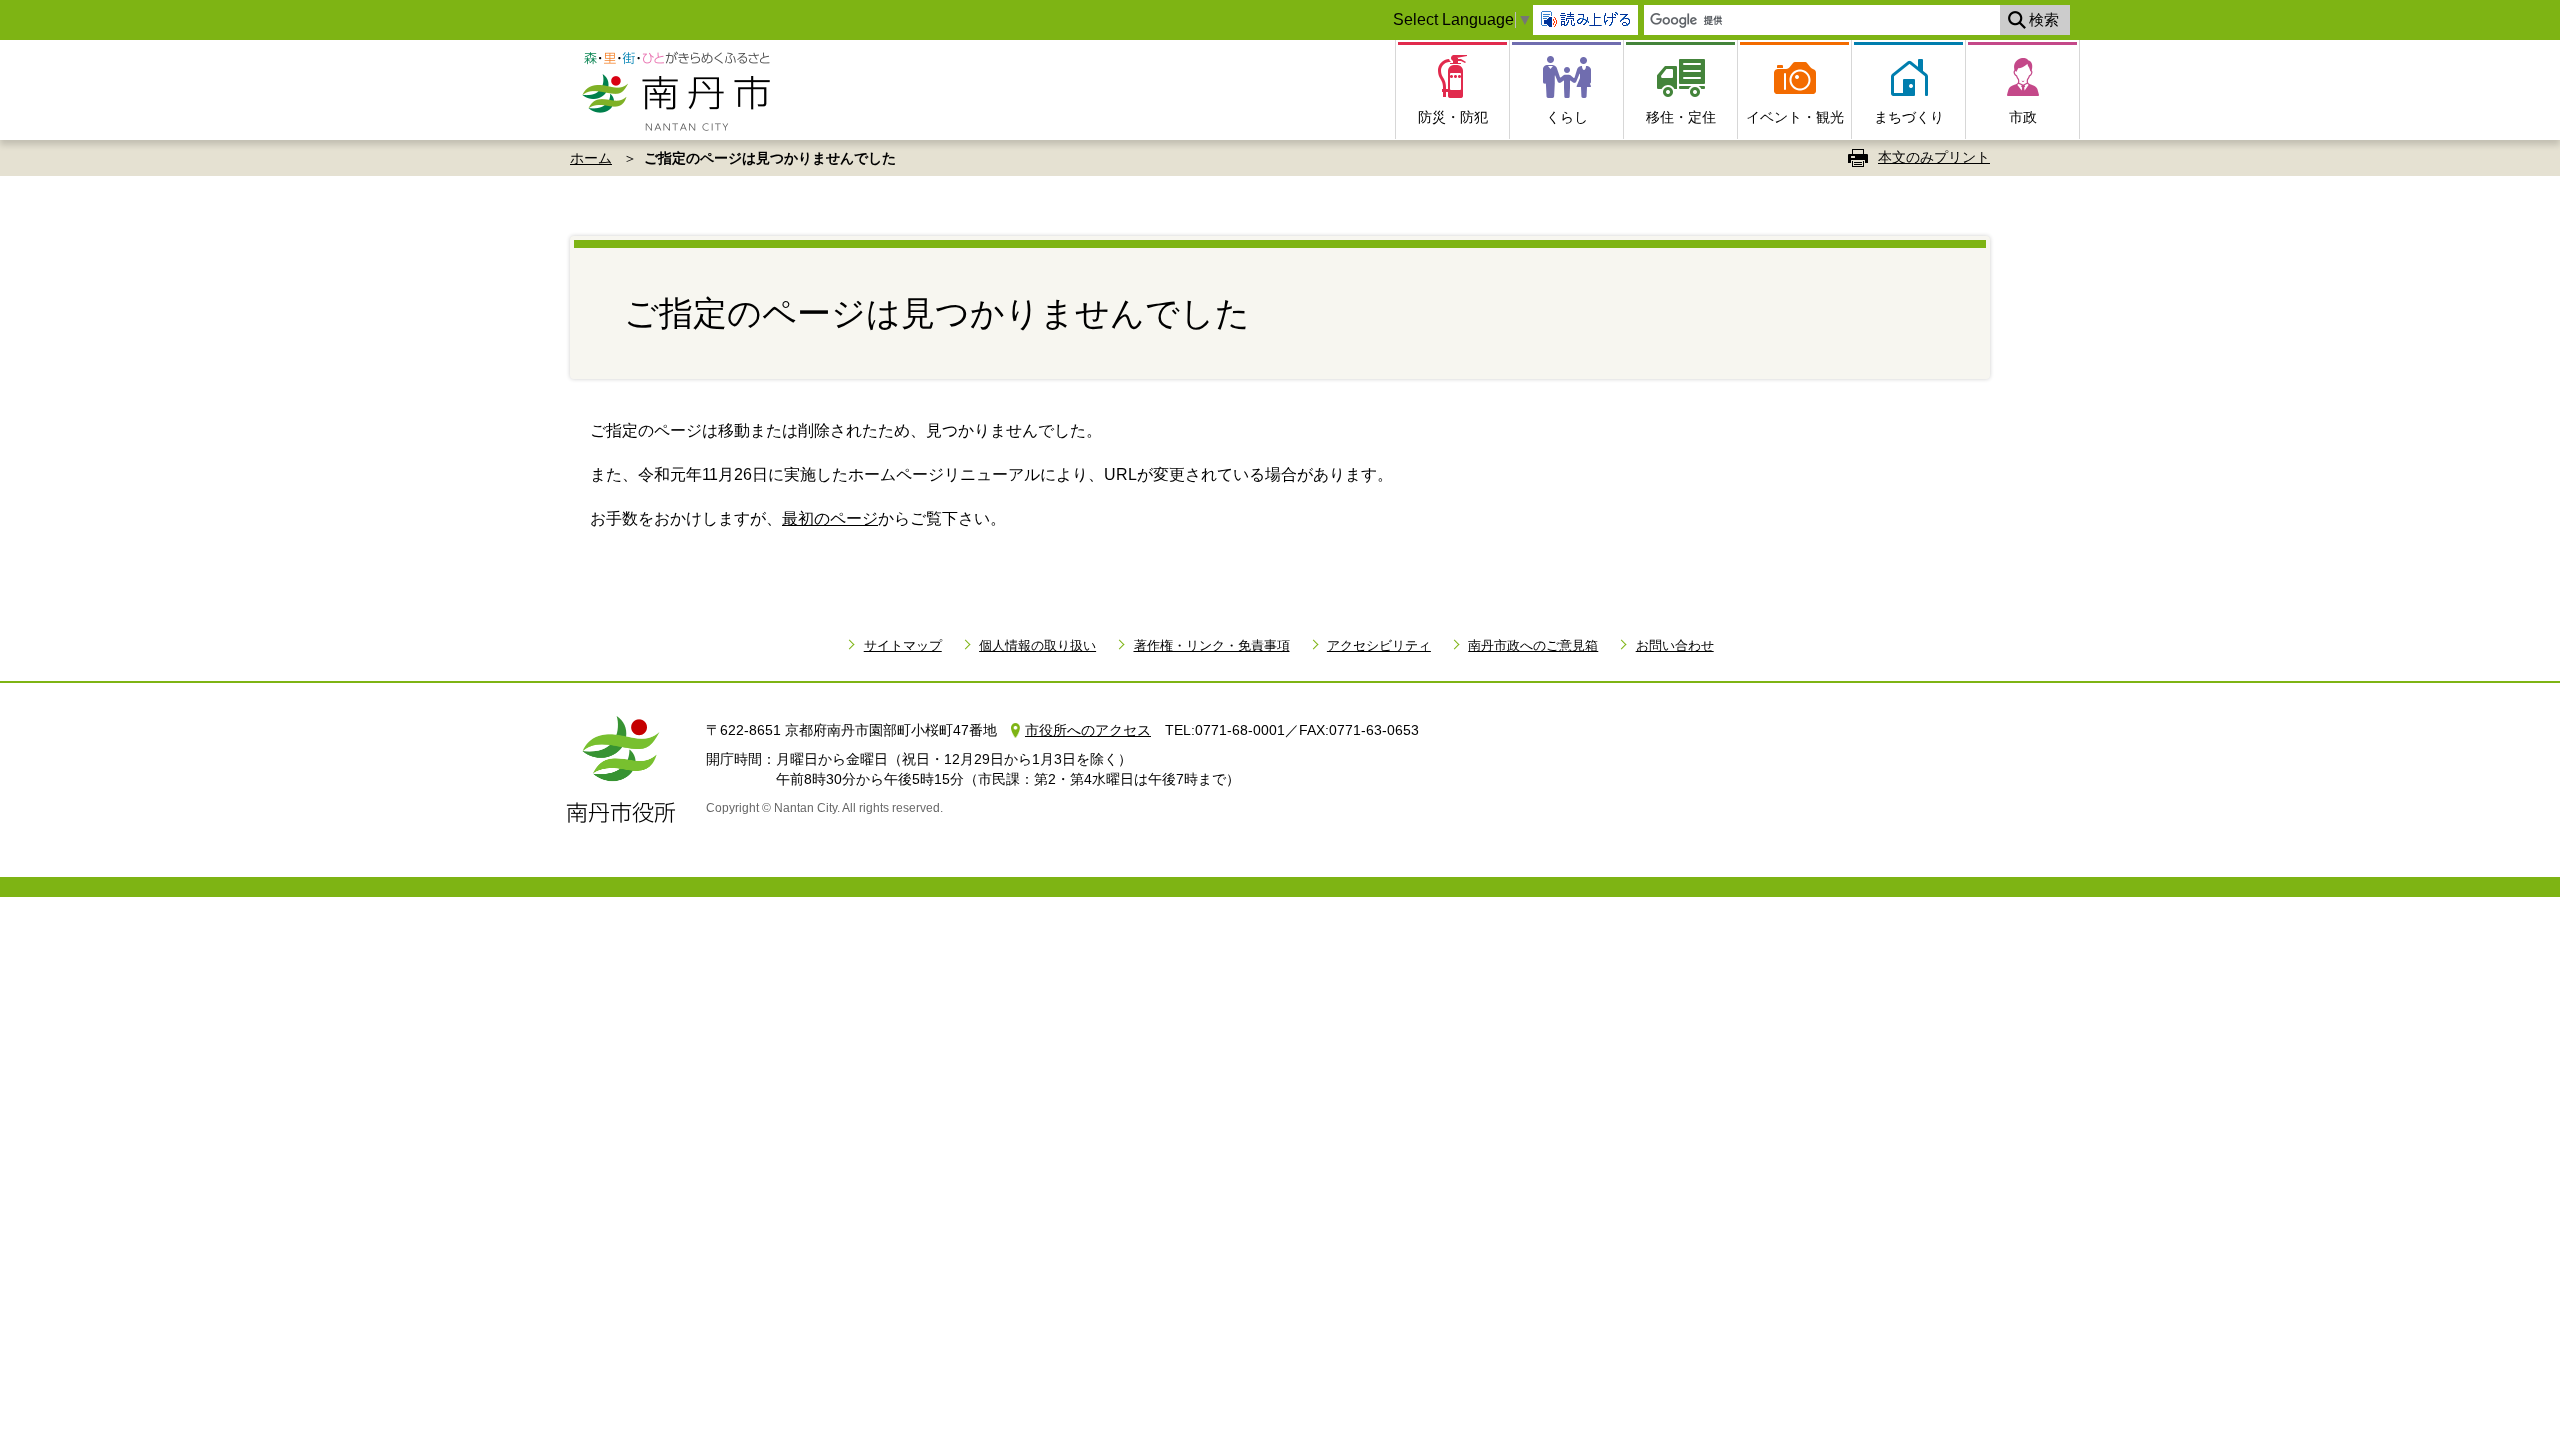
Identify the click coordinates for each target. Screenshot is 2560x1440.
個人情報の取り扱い (1037, 645)
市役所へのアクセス (1088, 730)
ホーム (591, 158)
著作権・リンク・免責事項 (1211, 645)
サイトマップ (902, 645)
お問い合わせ (1674, 645)
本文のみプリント (1934, 157)
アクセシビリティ (1379, 645)
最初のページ (830, 518)
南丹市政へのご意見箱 (1533, 645)
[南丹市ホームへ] (682, 90)
